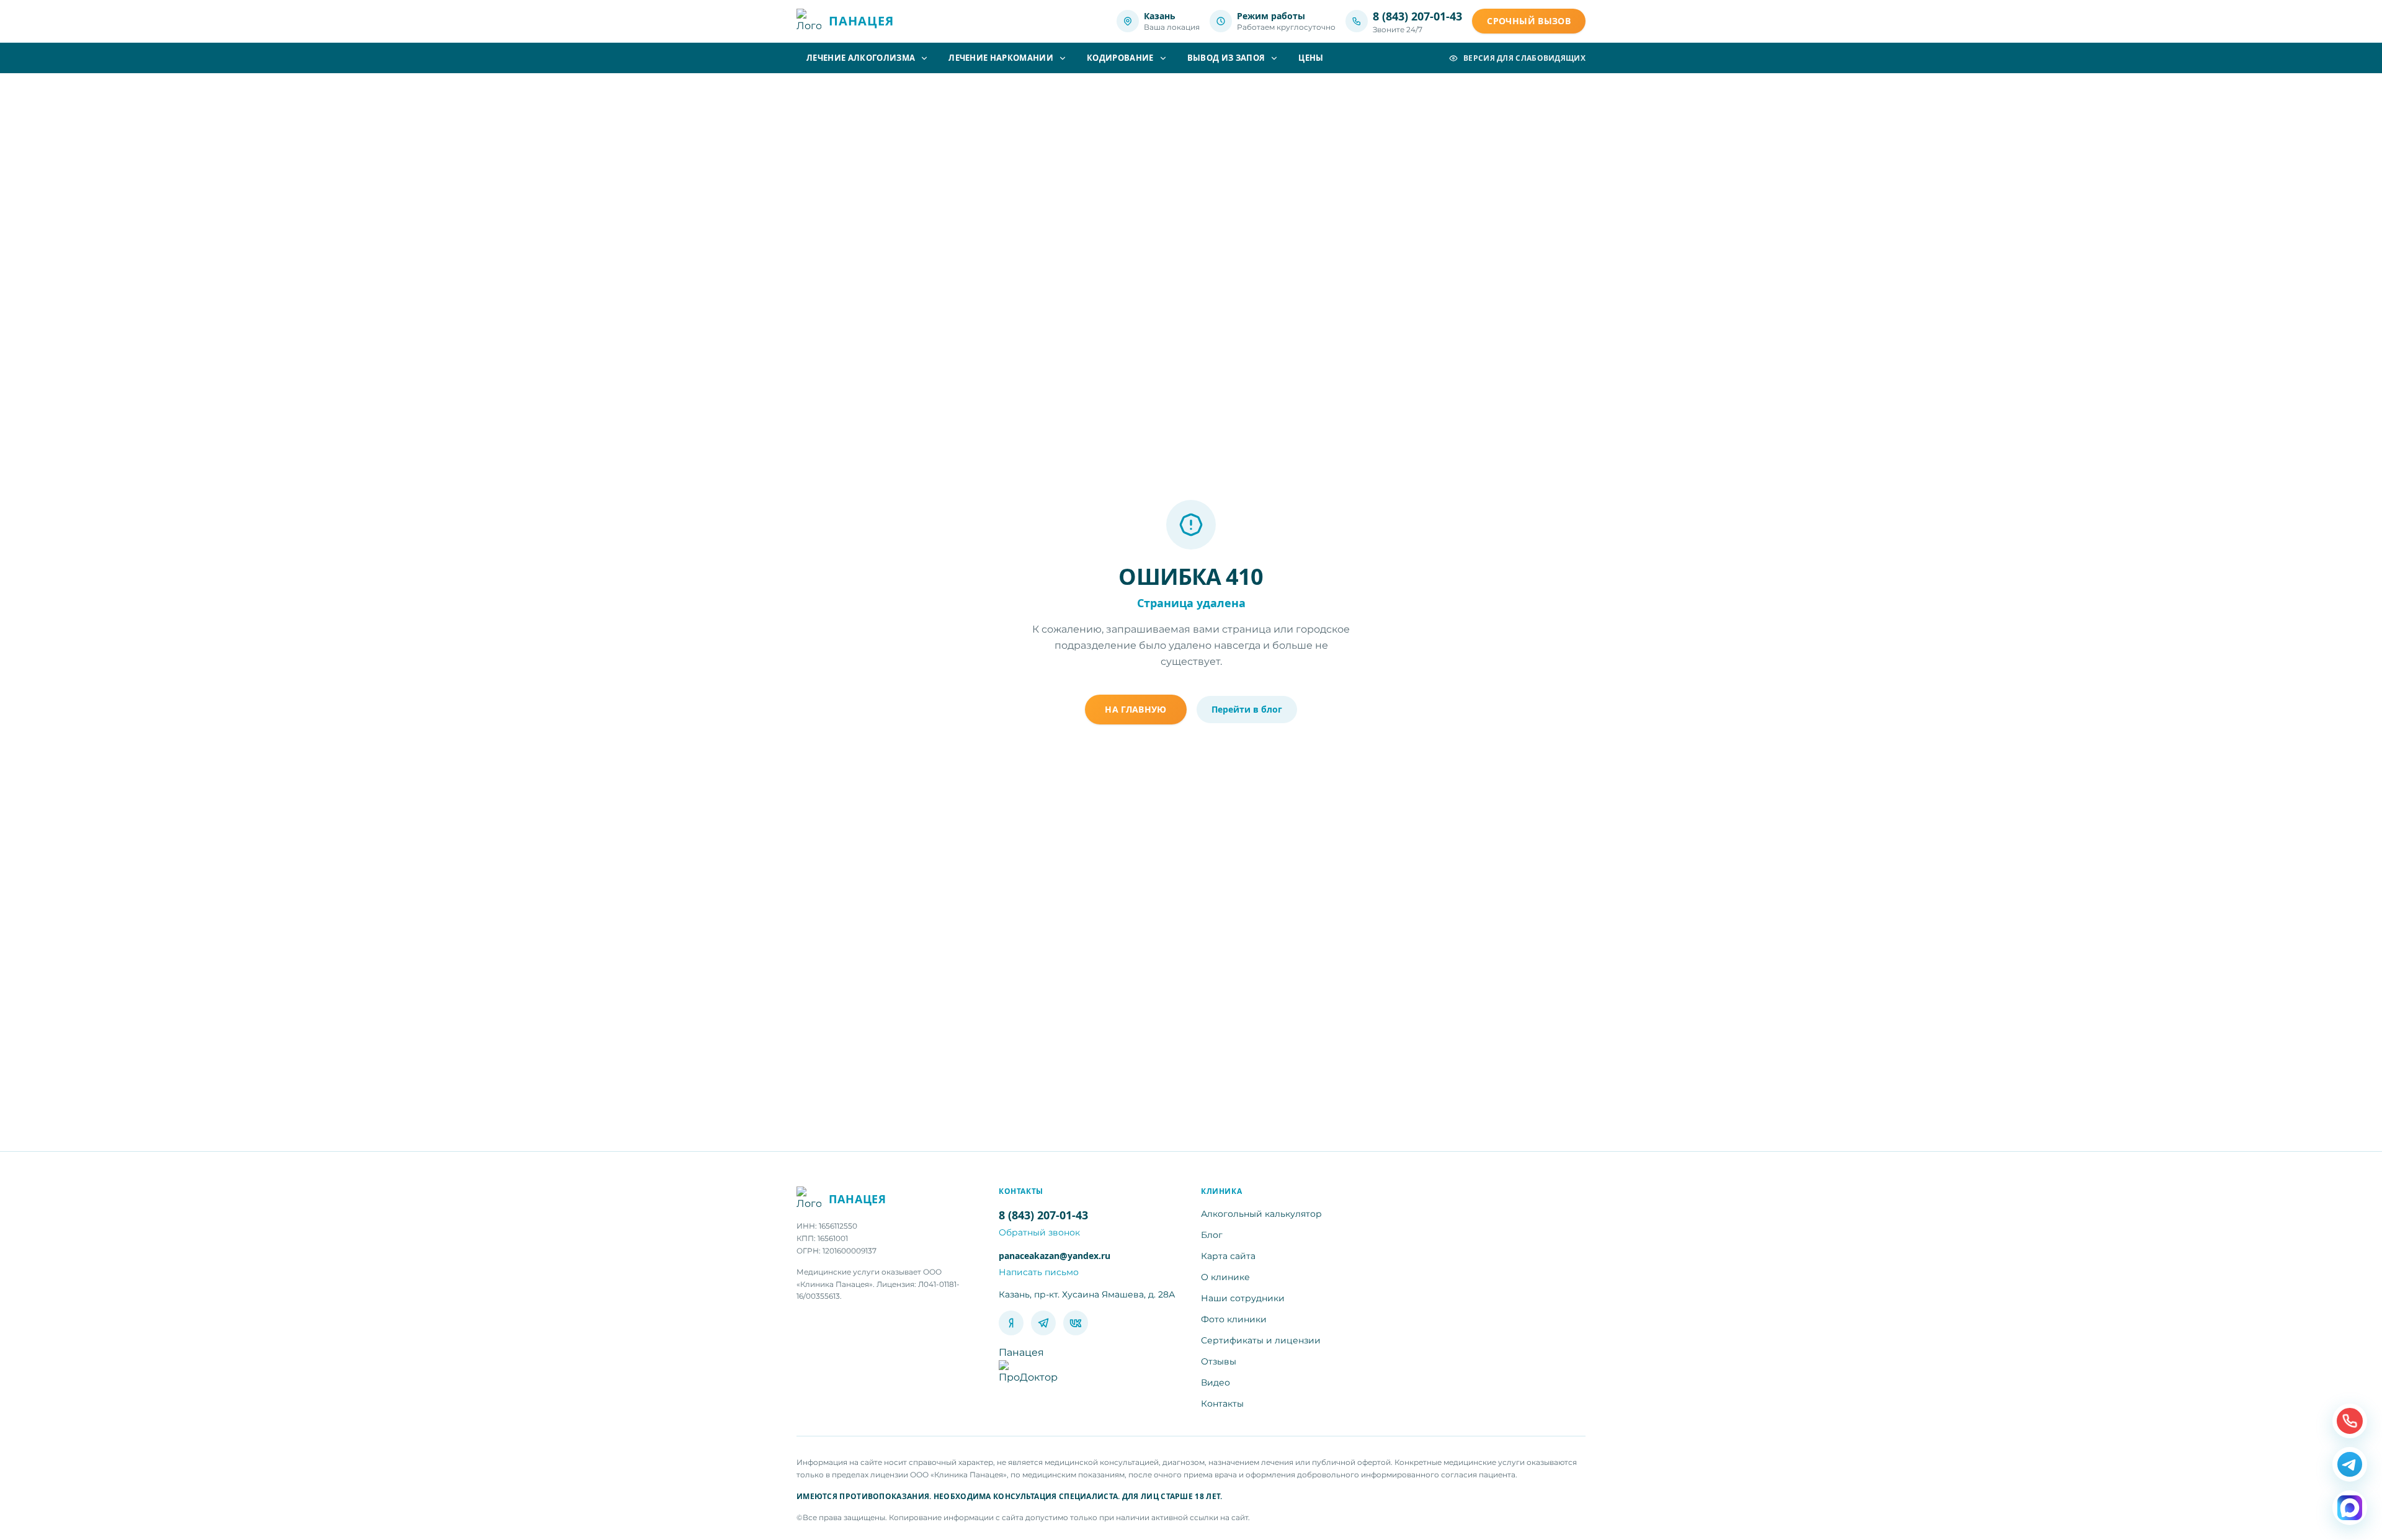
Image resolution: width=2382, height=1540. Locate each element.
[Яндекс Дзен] (1011, 1323)
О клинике (1225, 1277)
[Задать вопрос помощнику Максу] (2350, 1508)
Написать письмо (1039, 1272)
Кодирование (1120, 58)
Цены (1311, 58)
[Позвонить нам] (2350, 1421)
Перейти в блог (1247, 709)
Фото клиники (1234, 1319)
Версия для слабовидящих (1524, 58)
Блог (1212, 1235)
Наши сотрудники (1243, 1298)
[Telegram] (1043, 1323)
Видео (1216, 1382)
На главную (1136, 709)
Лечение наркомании (1001, 58)
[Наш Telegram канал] (2350, 1464)
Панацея (1021, 1352)
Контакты (1222, 1404)
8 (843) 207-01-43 (1417, 16)
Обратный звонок (1039, 1232)
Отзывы (1219, 1361)
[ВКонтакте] (1076, 1323)
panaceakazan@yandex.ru (1055, 1256)
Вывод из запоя (1226, 58)
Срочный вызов (1529, 21)
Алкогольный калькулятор (1261, 1214)
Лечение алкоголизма (861, 58)
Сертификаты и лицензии (1261, 1340)
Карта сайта (1228, 1256)
